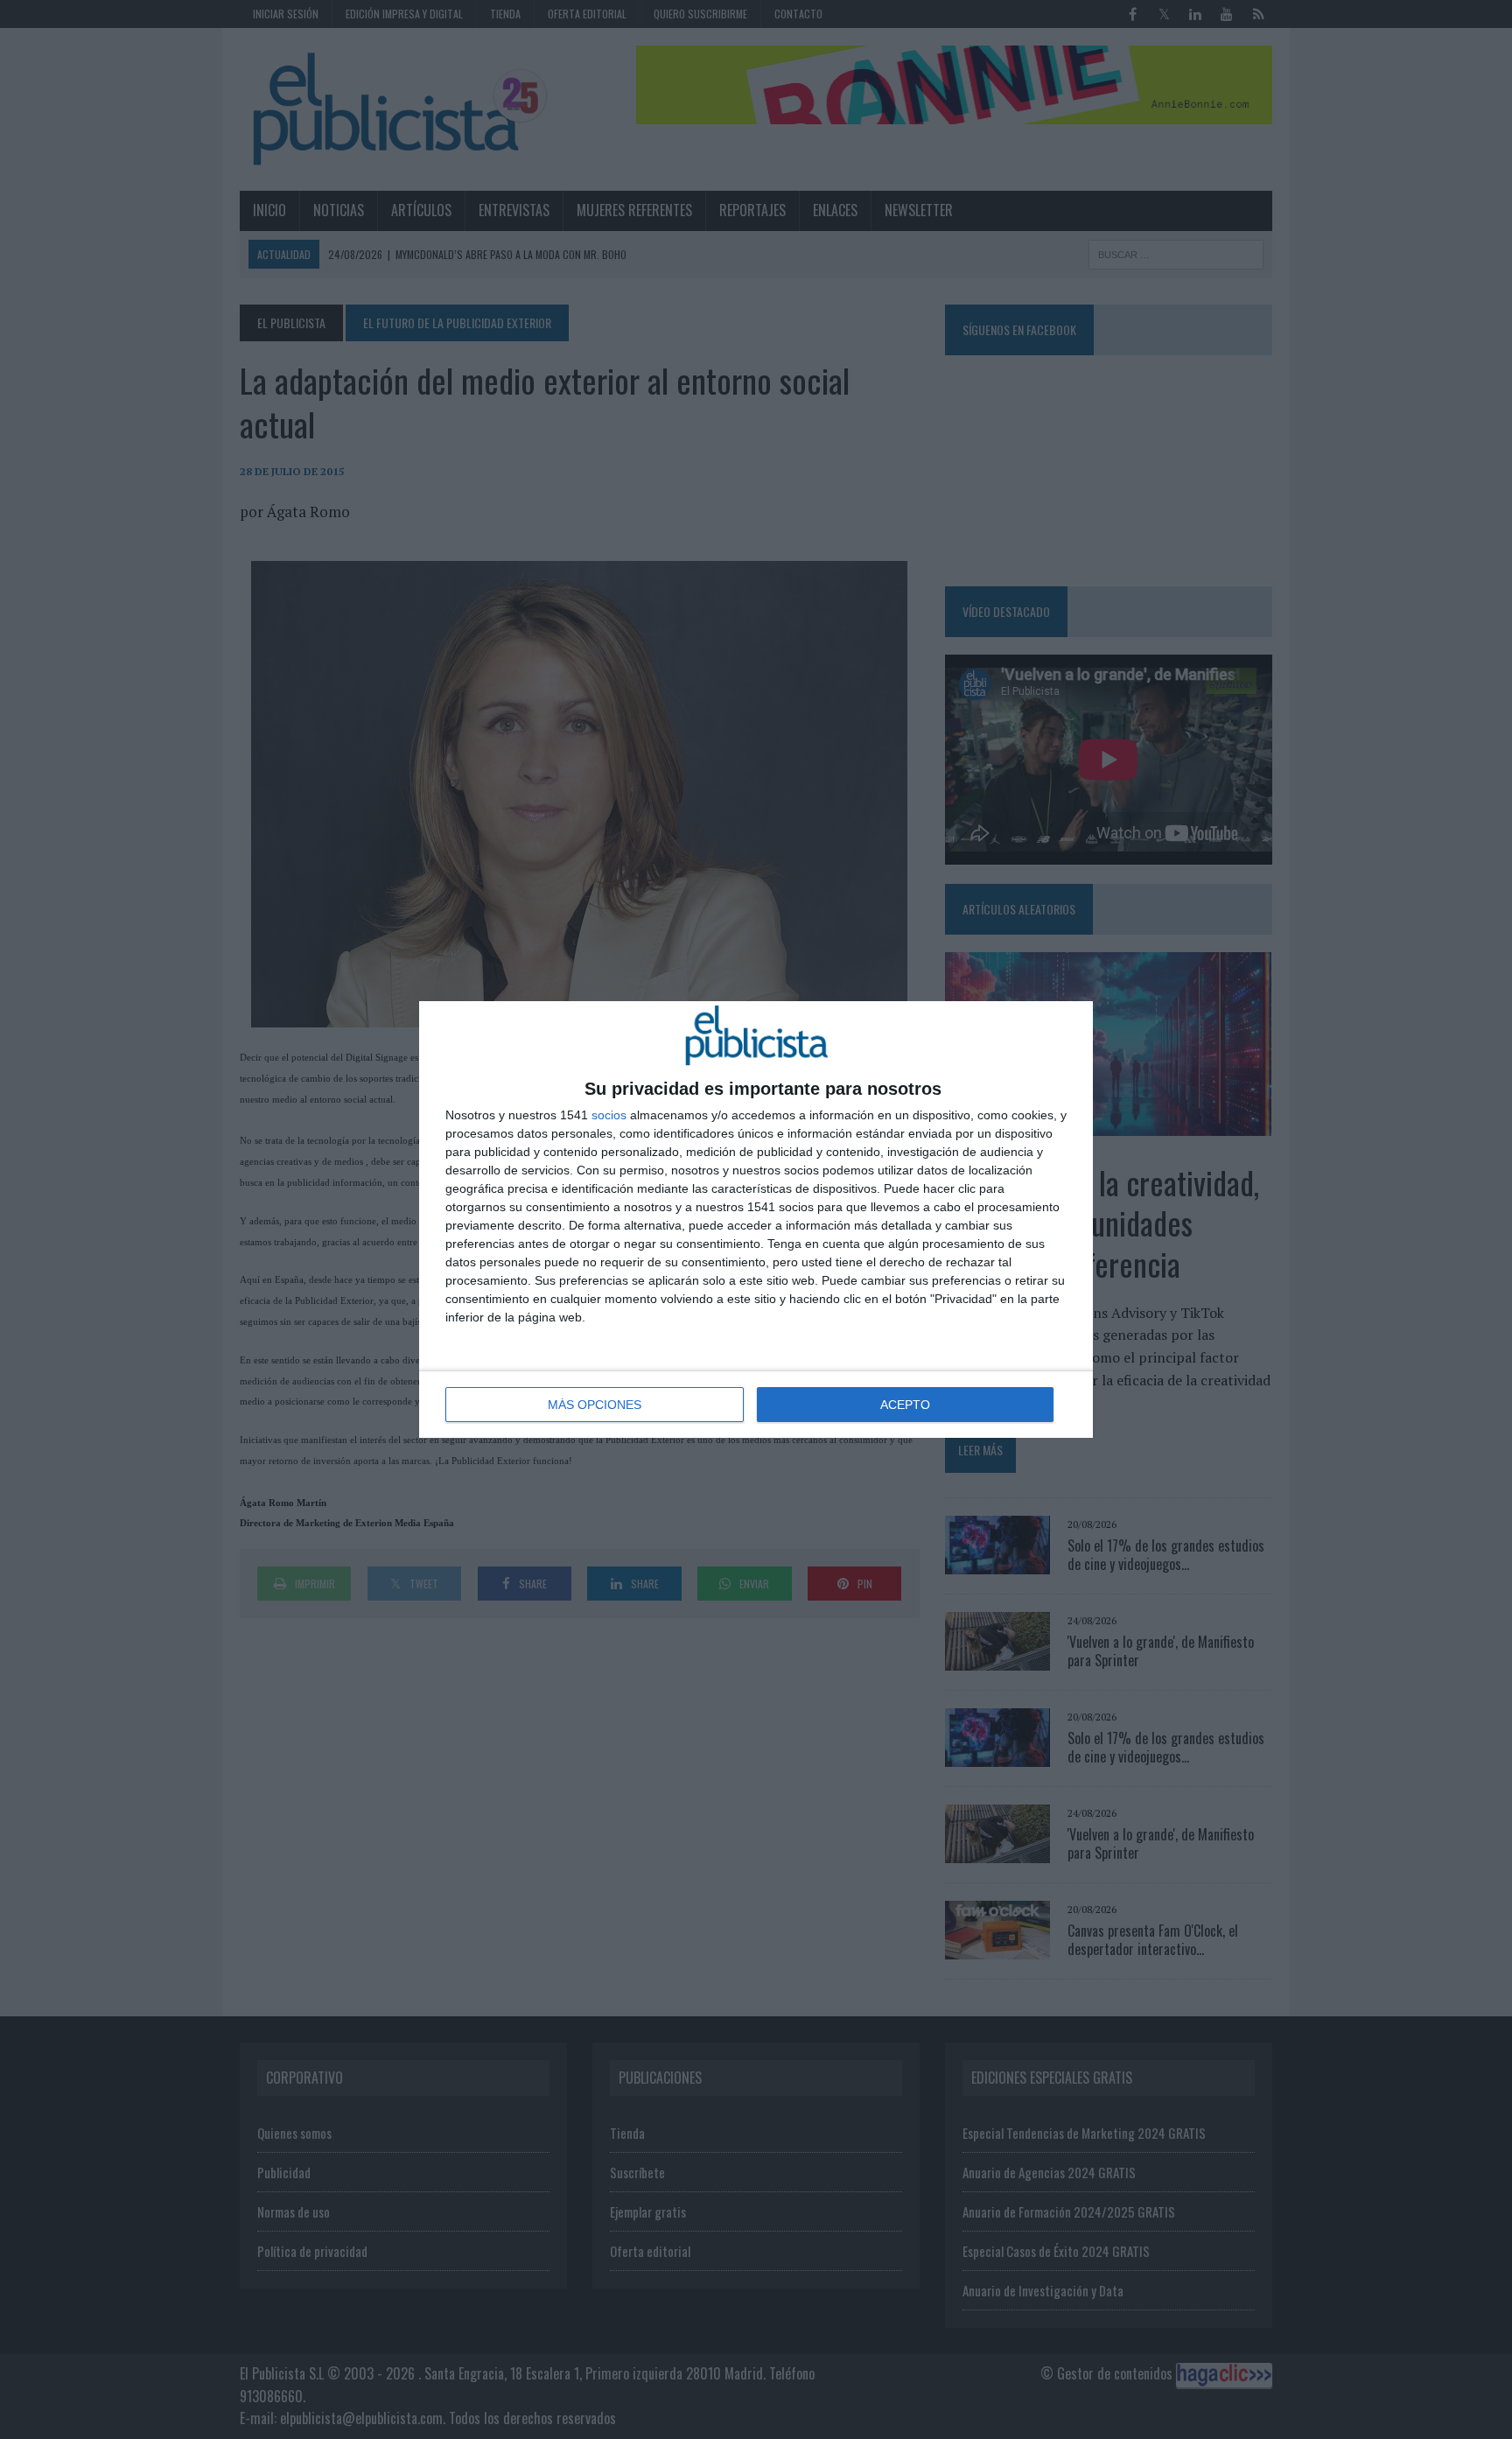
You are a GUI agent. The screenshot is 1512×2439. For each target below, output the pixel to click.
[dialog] (756, 1219)
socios (609, 1115)
